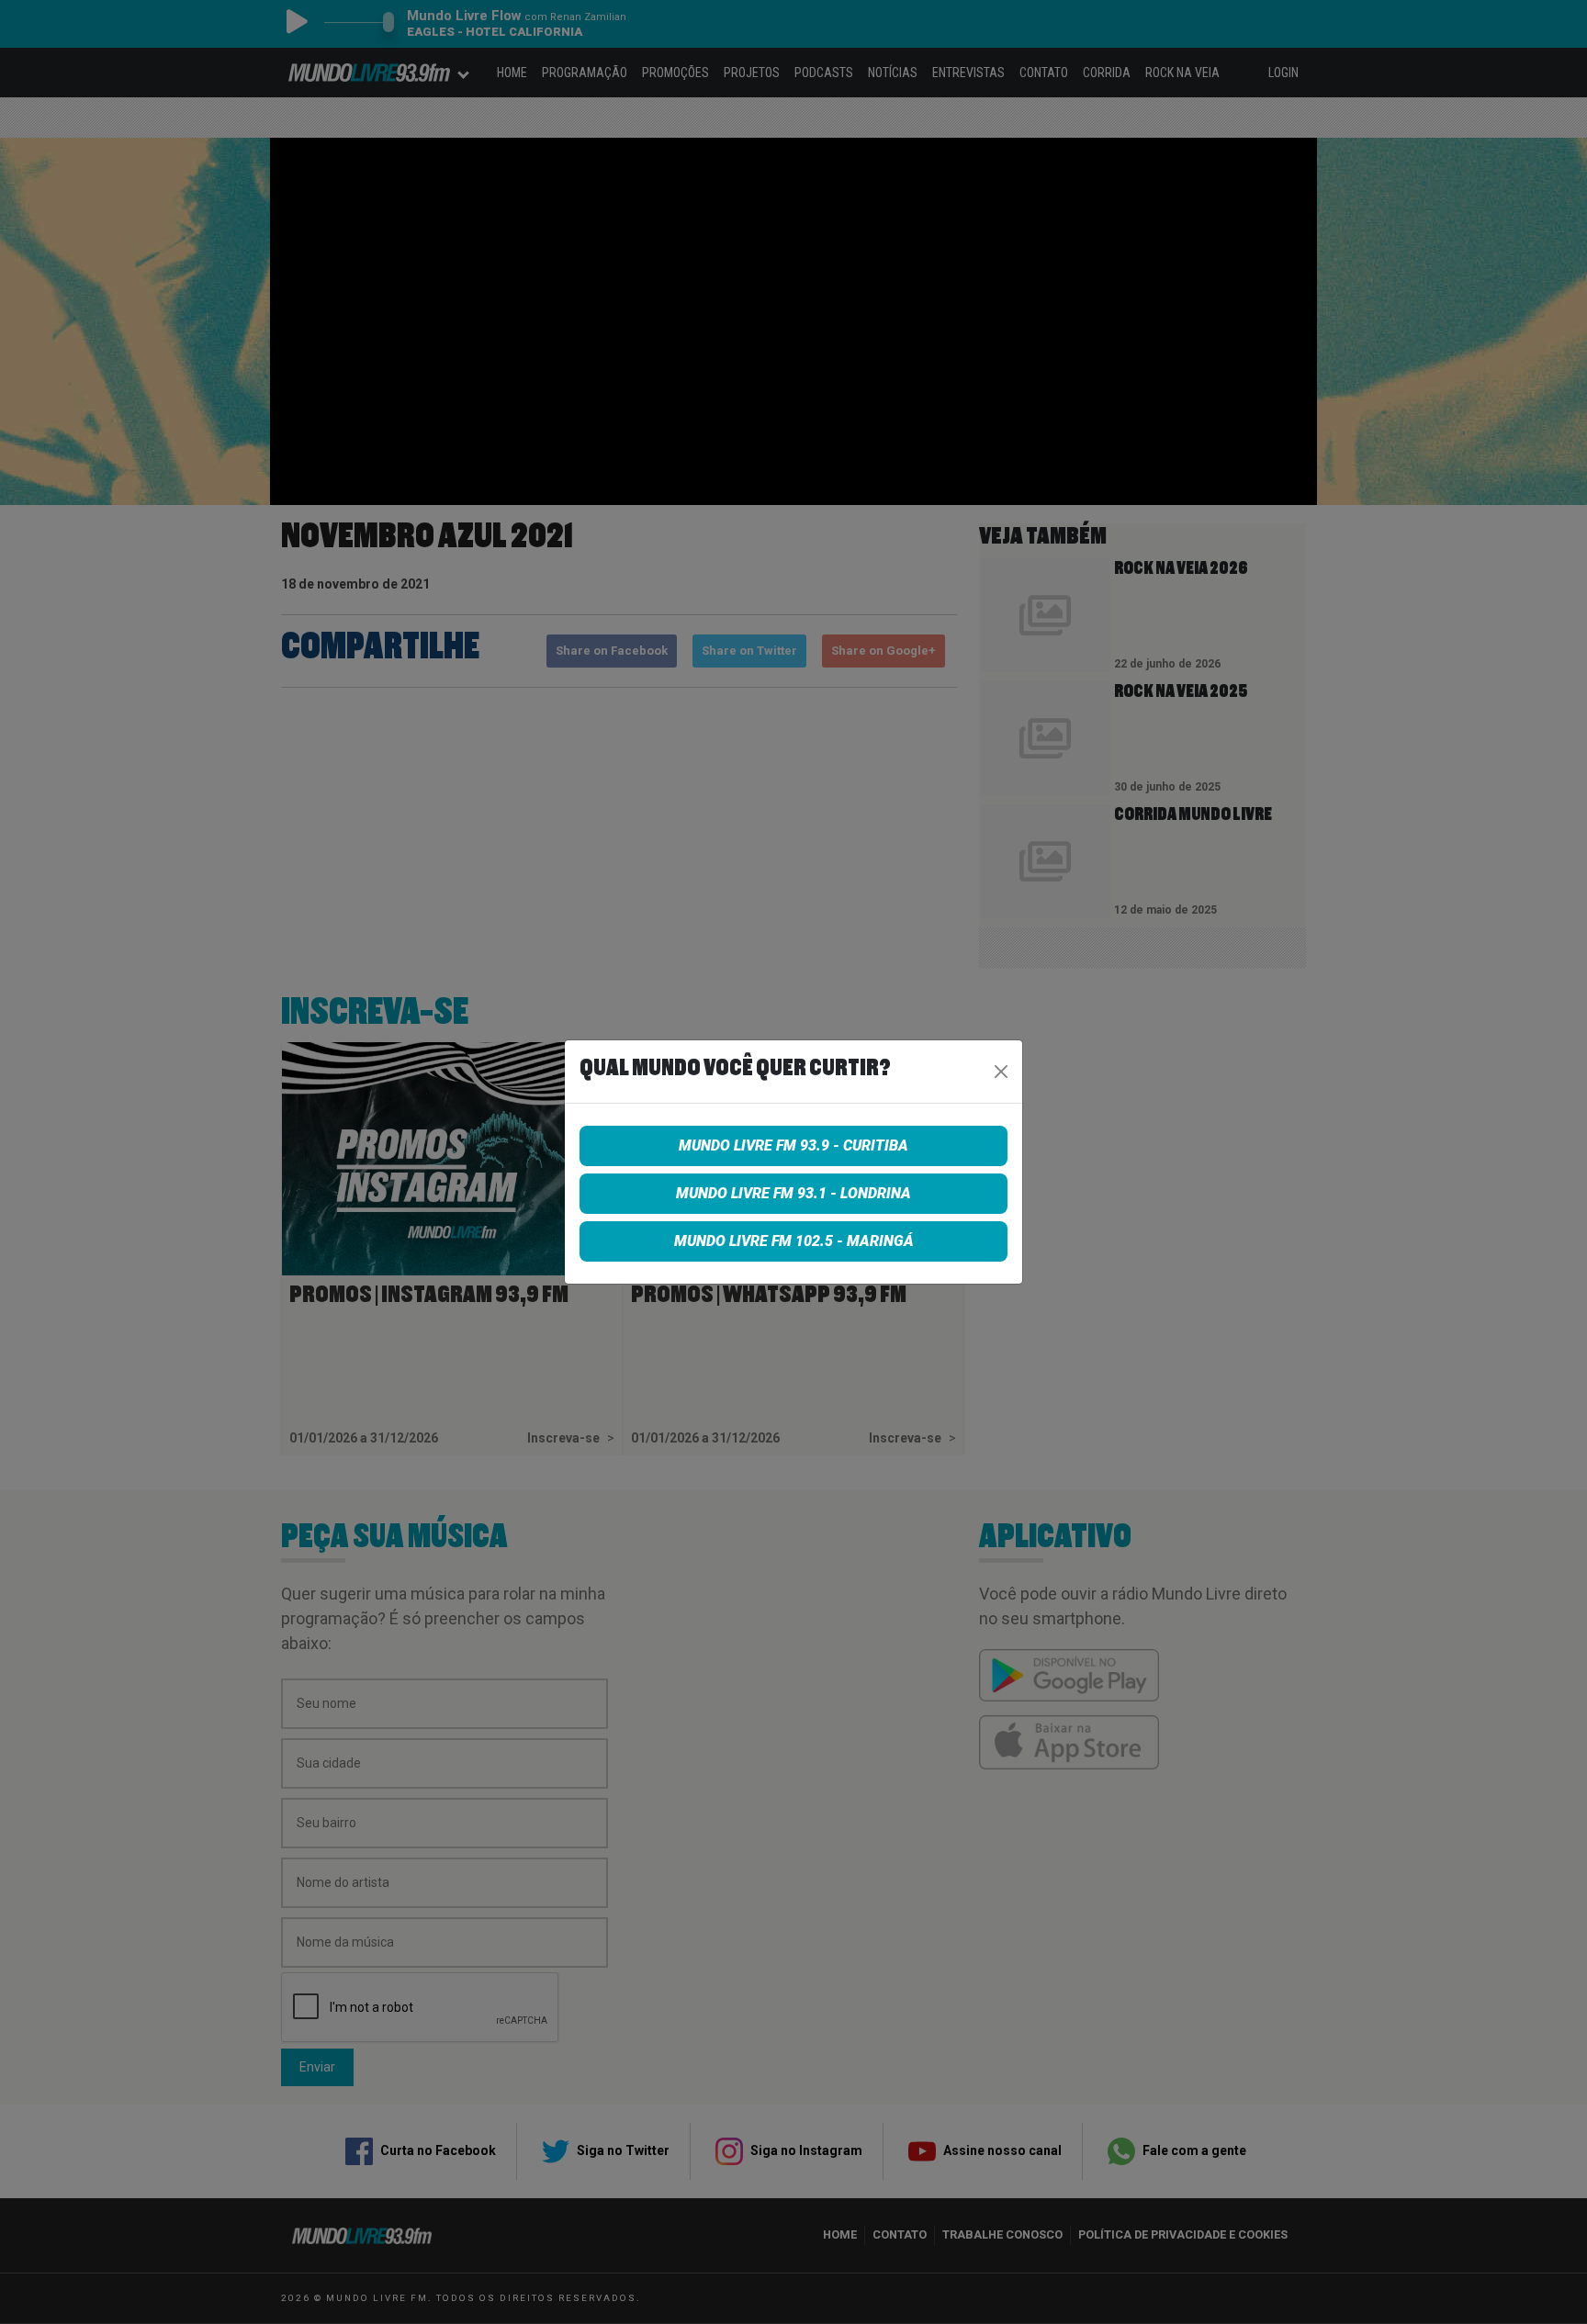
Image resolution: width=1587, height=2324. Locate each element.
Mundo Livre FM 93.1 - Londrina (793, 1193)
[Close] (1001, 1072)
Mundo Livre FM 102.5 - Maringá (794, 1241)
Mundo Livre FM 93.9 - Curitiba (793, 1145)
